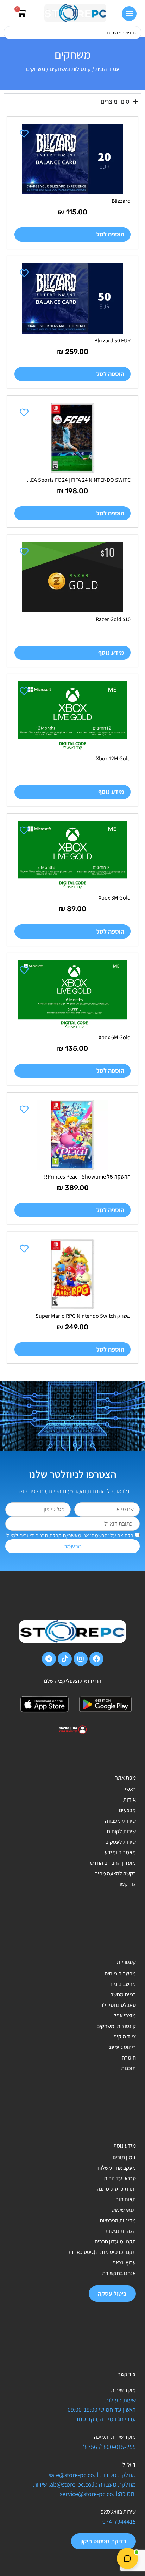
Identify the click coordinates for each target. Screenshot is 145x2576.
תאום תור (126, 2199)
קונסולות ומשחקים (70, 69)
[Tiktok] (65, 1659)
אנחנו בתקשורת (119, 2273)
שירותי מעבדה (120, 1821)
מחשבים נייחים (120, 1973)
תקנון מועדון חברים (115, 2241)
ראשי (130, 1789)
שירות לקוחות (121, 1831)
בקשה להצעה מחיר (115, 1873)
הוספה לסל (110, 234)
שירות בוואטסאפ (118, 2512)
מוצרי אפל (125, 2016)
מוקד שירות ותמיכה (115, 2437)
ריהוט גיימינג (122, 2047)
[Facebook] (96, 1659)
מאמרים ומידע (120, 1852)
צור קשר (127, 1884)
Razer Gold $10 (113, 619)
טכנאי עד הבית (120, 2178)
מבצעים (127, 1810)
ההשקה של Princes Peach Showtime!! (87, 1177)
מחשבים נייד (122, 1984)
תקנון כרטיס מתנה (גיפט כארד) (102, 2252)
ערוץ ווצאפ (124, 2263)
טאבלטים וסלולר (118, 2005)
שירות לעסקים (121, 1842)
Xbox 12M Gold (113, 758)
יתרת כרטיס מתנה (116, 2189)
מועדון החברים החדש (113, 1863)
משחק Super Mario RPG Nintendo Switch (83, 1316)
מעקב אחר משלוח (117, 2168)
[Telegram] (49, 1659)
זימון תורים (124, 2157)
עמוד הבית (107, 69)
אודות (130, 1800)
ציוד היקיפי (124, 2037)
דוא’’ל (129, 2465)
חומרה (129, 2058)
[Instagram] (81, 1659)
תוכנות (128, 2068)
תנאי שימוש (124, 2210)
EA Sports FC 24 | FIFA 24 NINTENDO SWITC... (79, 480)
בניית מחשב (123, 1994)
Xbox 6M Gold (115, 1037)
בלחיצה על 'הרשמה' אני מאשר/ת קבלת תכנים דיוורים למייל (70, 1536)
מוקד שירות (123, 2390)
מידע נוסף (111, 652)
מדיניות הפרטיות (118, 2220)
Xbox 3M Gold (115, 898)
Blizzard (121, 201)
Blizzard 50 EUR (112, 341)
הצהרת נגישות (121, 2231)
